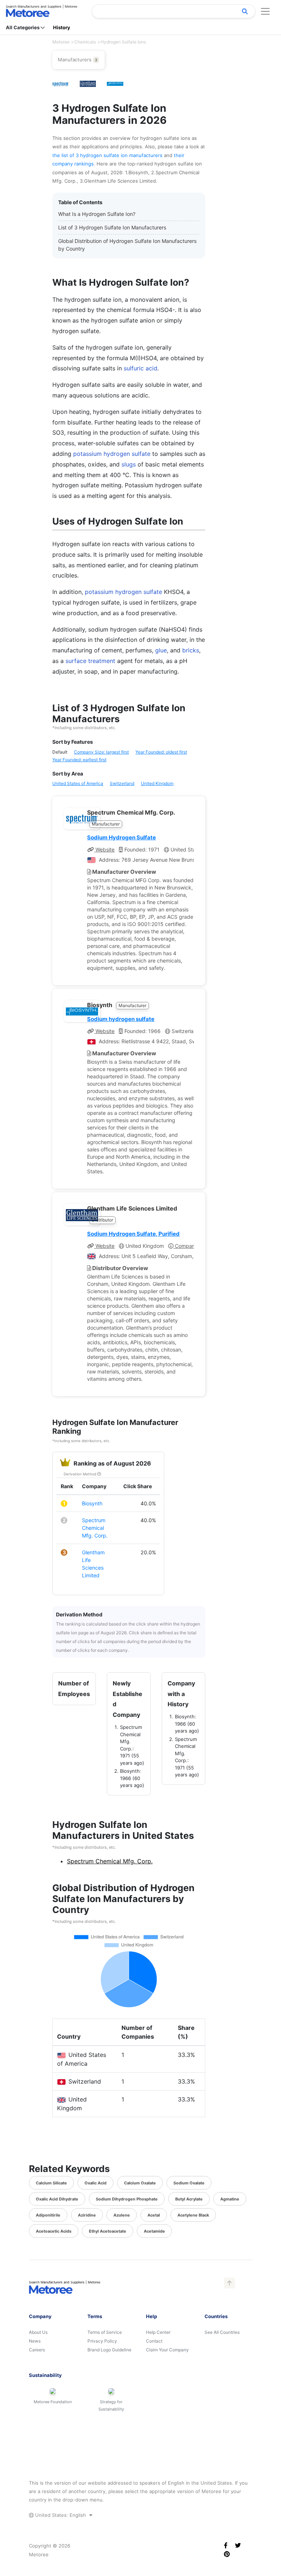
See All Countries (222, 2332)
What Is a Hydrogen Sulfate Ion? (97, 214)
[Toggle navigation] (265, 11)
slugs (129, 464)
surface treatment (90, 661)
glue (161, 650)
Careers (37, 2350)
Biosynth (92, 1503)
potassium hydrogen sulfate (112, 454)
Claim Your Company (167, 2350)
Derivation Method (80, 1474)
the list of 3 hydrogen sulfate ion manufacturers (108, 155)
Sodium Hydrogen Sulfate (121, 837)
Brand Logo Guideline (109, 2350)
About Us (38, 2332)
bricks (191, 650)
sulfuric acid (140, 368)
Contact (154, 2341)
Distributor (102, 1220)
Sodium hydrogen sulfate (121, 1019)
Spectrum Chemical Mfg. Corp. (95, 1528)
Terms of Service (105, 2332)
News (35, 2341)
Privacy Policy (102, 2341)
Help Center (158, 2332)
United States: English (61, 2515)
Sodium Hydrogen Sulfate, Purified (133, 1234)
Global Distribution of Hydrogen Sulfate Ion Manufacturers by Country (127, 245)
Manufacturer (106, 824)
